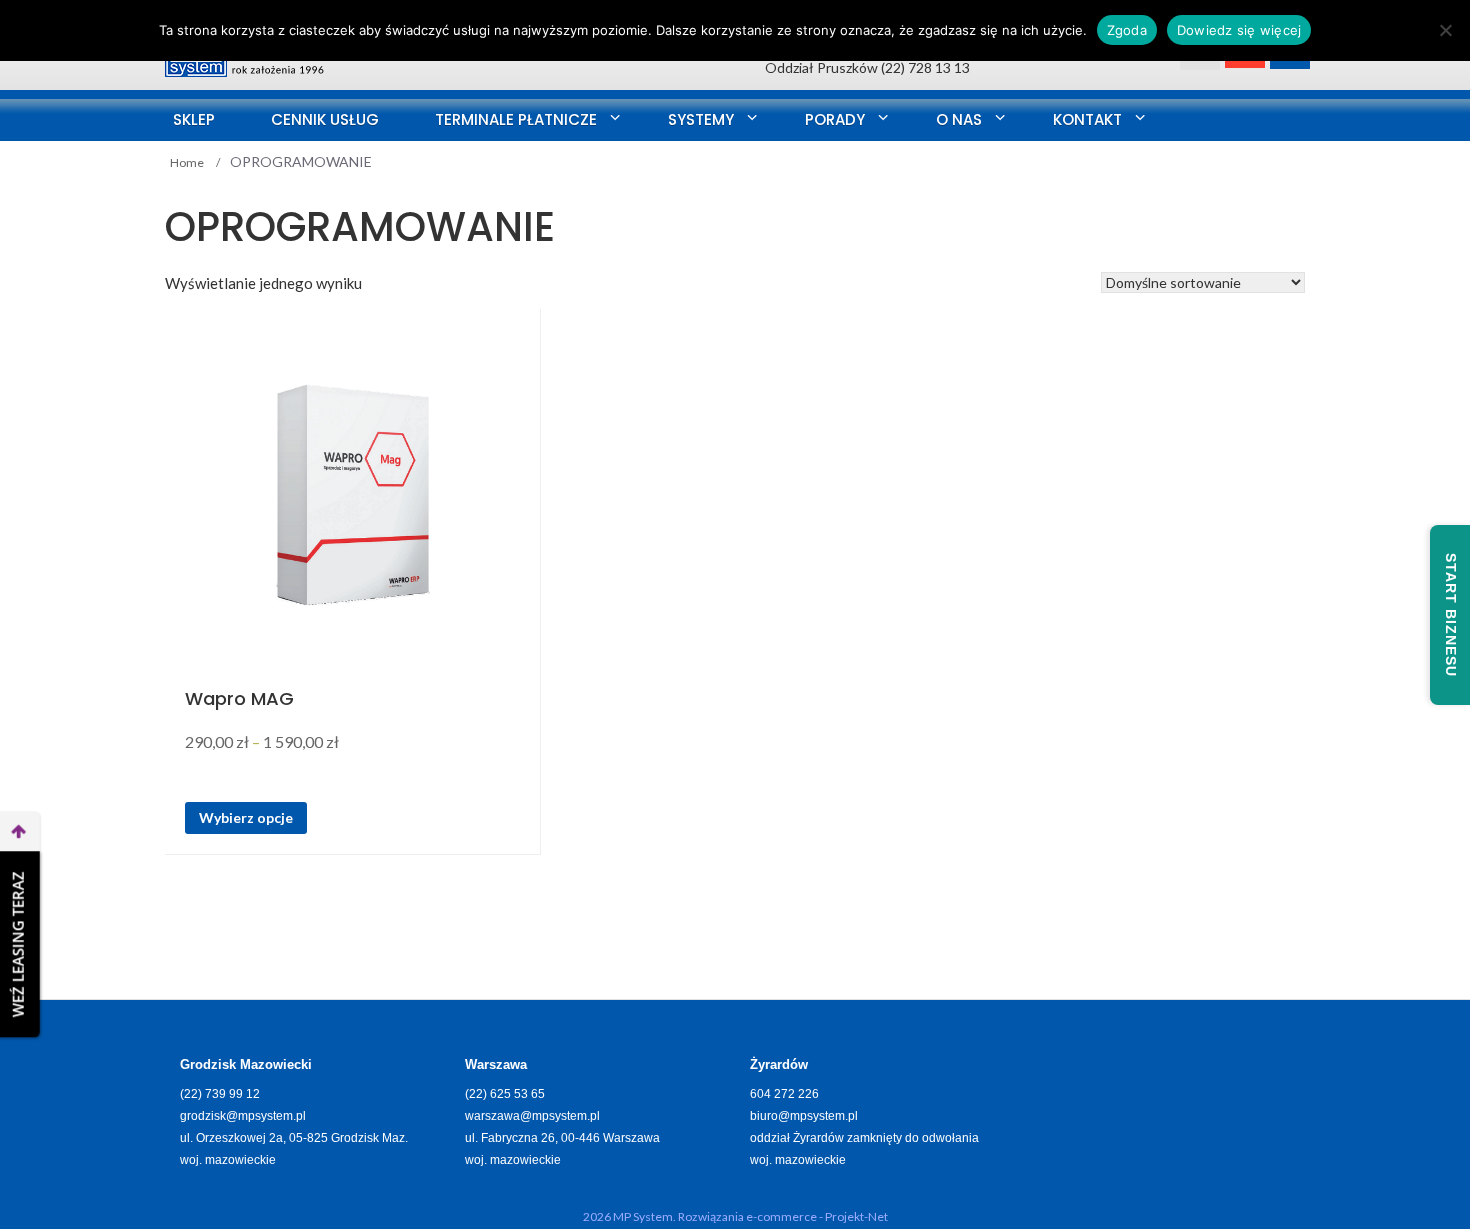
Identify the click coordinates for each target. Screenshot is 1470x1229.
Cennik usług (325, 119)
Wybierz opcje (246, 817)
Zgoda (1127, 30)
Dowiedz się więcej (1239, 30)
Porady (835, 119)
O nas (959, 119)
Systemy (701, 119)
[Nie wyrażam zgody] (1445, 30)
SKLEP (194, 119)
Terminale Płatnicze (516, 119)
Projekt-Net (856, 1216)
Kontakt (1087, 119)
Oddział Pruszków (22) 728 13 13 (867, 67)
